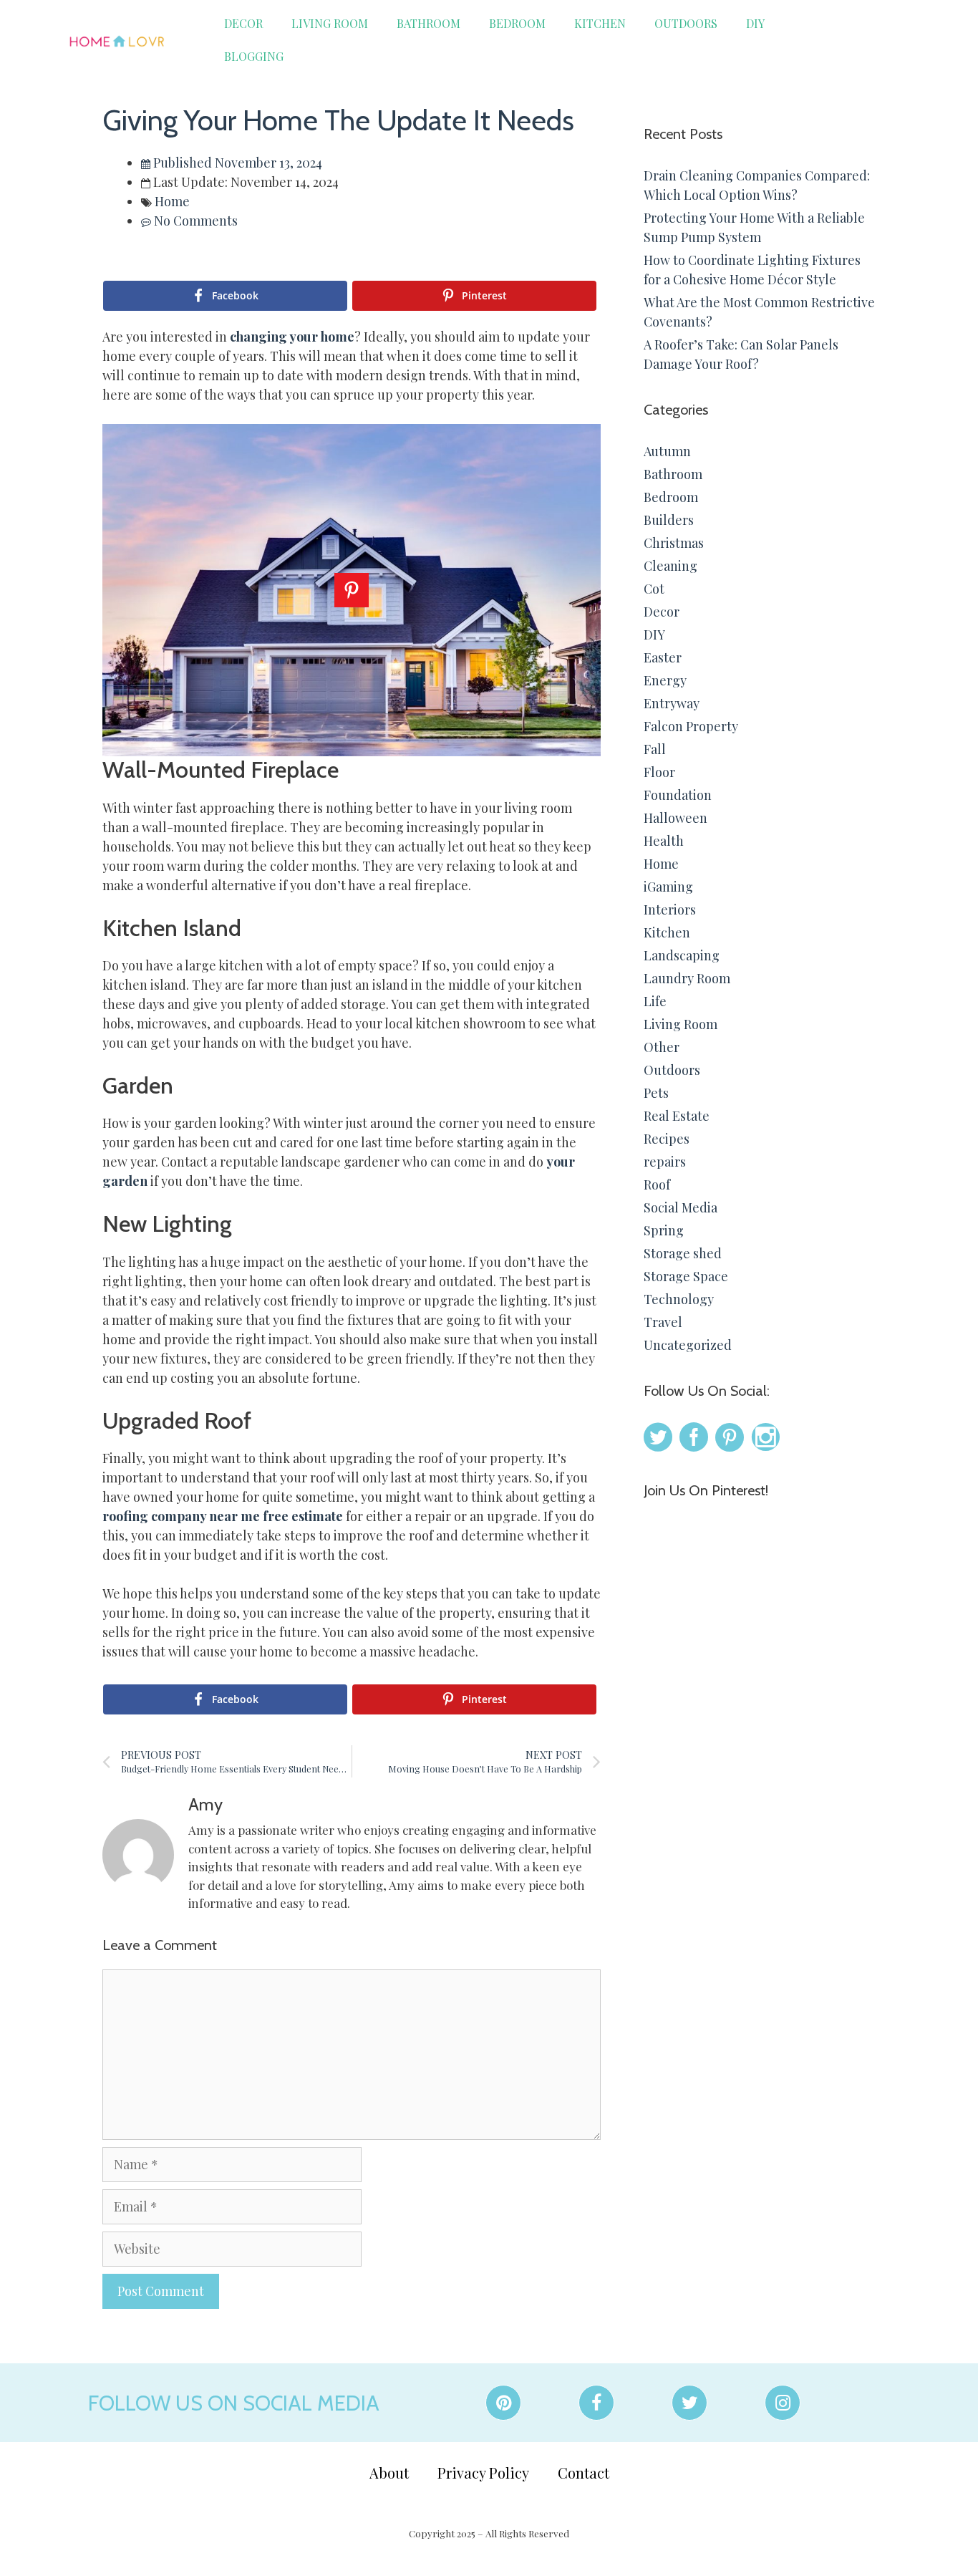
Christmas (674, 543)
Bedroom (517, 23)
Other (662, 1047)
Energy (665, 680)
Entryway (672, 703)
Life (655, 1001)
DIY (755, 23)
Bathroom (429, 23)
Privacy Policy (483, 2473)
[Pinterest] (503, 2403)
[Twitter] (689, 2403)
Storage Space (686, 1276)
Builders (669, 520)
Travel (663, 1322)
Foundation (678, 795)
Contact (584, 2473)
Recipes (667, 1139)
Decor (243, 23)
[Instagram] (783, 2403)
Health (664, 841)
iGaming (668, 887)
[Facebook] (596, 2403)
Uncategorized (688, 1345)
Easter (663, 657)
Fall (655, 749)
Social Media (681, 1207)
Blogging (254, 56)
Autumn (667, 451)
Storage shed (683, 1253)
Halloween (676, 818)
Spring (664, 1230)
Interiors (670, 910)
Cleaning (670, 566)
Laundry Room (687, 978)
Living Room (330, 23)
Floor (659, 772)
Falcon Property (691, 726)
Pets (656, 1093)
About (389, 2473)
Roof (657, 1185)
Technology (679, 1299)
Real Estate (677, 1116)
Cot (654, 589)
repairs (665, 1162)
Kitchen (600, 23)
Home (172, 201)
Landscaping (682, 955)
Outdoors (686, 23)
